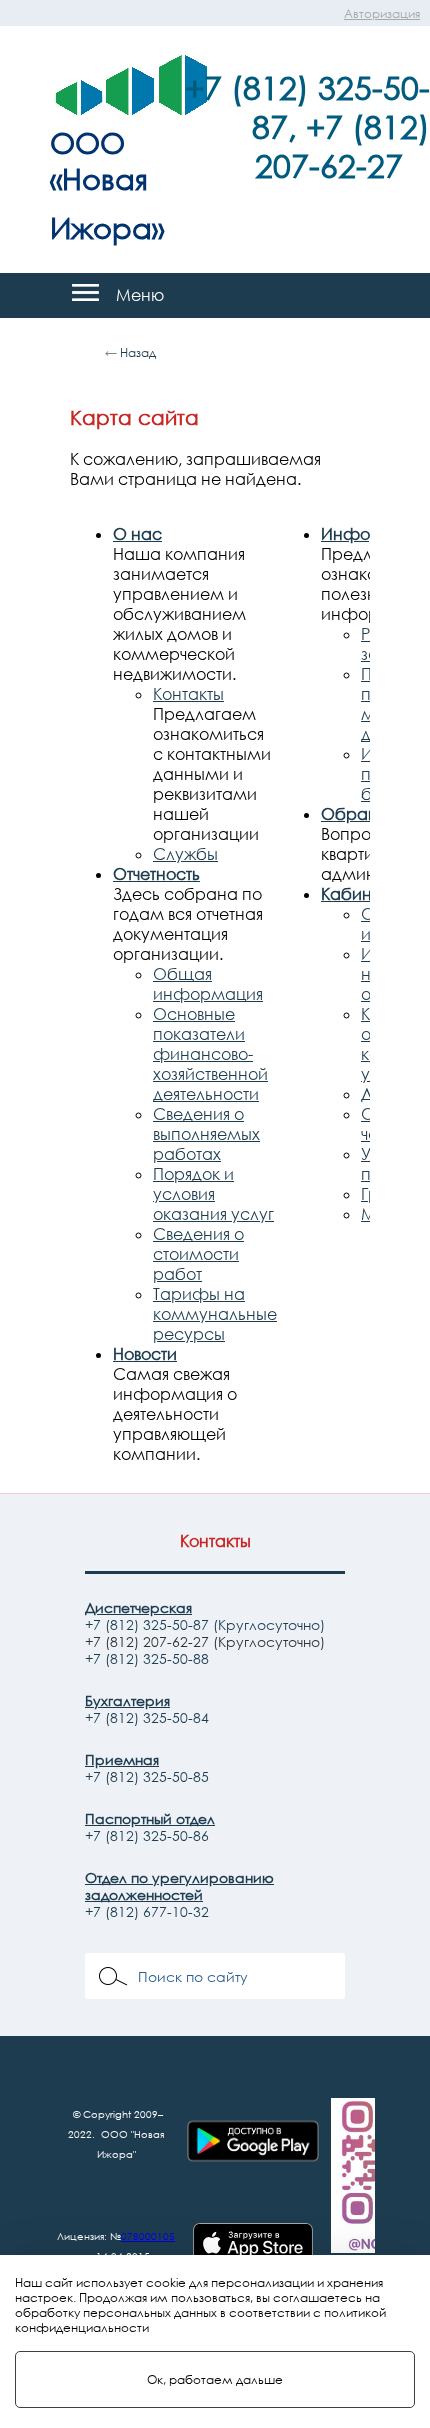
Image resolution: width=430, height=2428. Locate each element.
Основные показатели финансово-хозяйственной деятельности (210, 1054)
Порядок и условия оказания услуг (213, 1194)
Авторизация (382, 13)
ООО (87, 142)
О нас (137, 534)
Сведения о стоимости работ (198, 1254)
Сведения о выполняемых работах (206, 1134)
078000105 (148, 2236)
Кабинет (354, 894)
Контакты (188, 694)
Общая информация (208, 984)
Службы (185, 854)
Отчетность (156, 874)
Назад (138, 352)
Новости (145, 1354)
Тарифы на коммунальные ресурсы (215, 1314)
